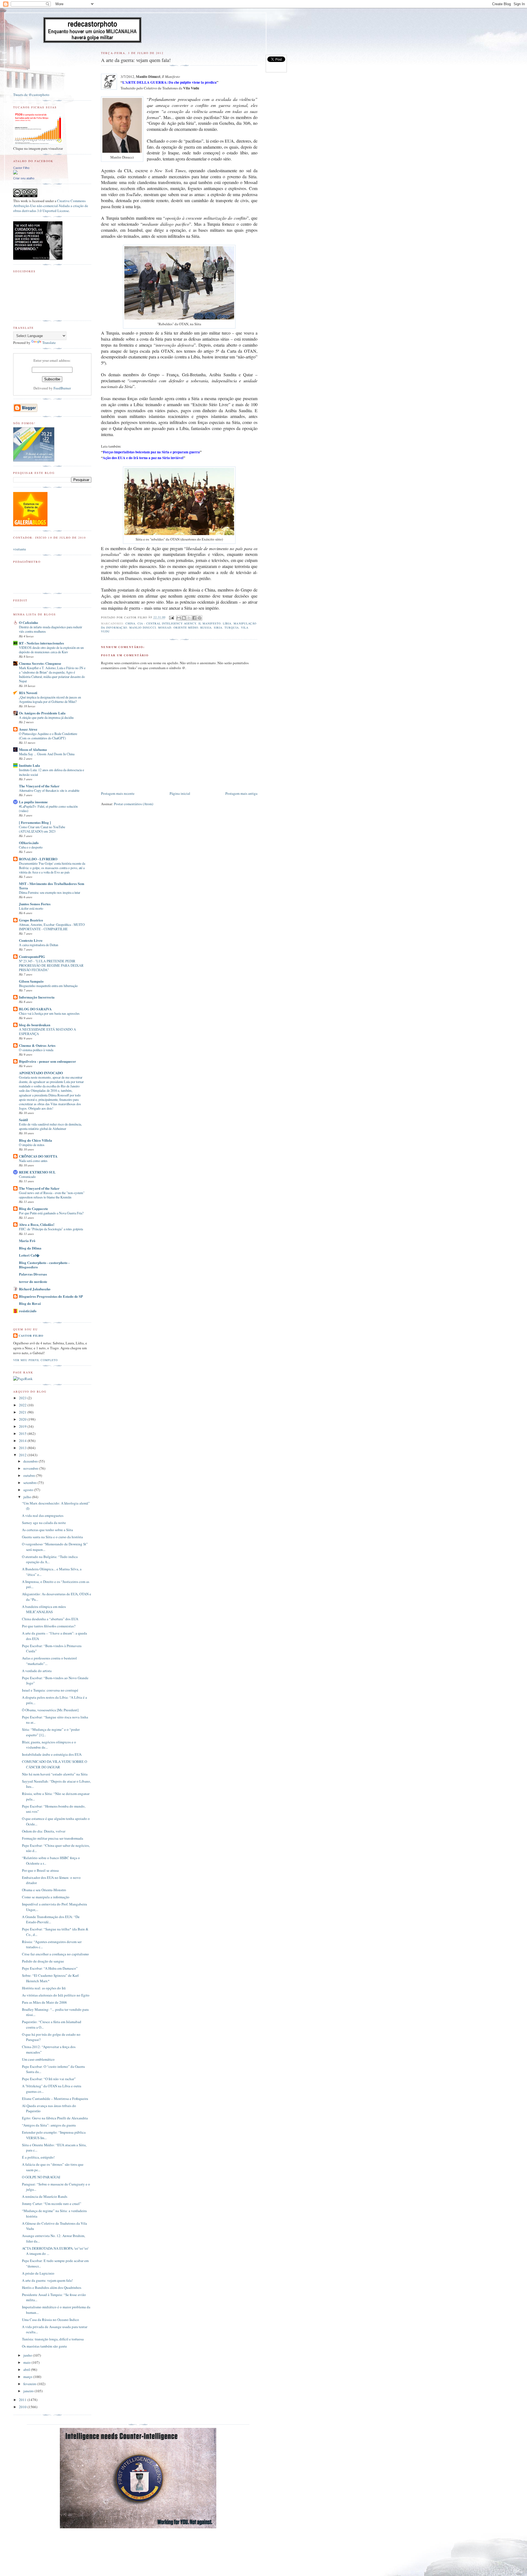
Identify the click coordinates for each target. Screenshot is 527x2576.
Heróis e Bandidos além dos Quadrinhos (52, 2287)
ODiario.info (29, 843)
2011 (23, 2400)
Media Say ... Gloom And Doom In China (47, 754)
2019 (23, 1426)
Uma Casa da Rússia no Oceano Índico (51, 2320)
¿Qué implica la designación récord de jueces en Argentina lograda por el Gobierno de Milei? (50, 699)
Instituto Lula (30, 765)
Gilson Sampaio (31, 981)
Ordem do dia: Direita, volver (44, 1831)
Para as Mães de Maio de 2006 (44, 2002)
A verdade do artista (37, 1671)
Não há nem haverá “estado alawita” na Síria (55, 1774)
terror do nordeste (33, 1281)
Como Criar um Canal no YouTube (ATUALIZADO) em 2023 (42, 829)
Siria (218, 627)
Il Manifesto (210, 623)
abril (27, 2369)
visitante (20, 549)
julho (28, 1497)
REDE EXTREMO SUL (37, 1172)
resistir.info (28, 1311)
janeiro (29, 2391)
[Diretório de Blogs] (30, 525)
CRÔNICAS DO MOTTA (38, 1156)
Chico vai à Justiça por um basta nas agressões (49, 1013)
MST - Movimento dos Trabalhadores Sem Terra (52, 886)
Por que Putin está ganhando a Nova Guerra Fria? (51, 1213)
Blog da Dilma (30, 1248)
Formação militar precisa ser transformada (53, 1838)
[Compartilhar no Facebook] (194, 618)
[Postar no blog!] (184, 618)
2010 (23, 2407)
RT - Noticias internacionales (41, 643)
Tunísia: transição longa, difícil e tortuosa (53, 2339)
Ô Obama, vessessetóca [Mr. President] (50, 1710)
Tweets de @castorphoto (31, 95)
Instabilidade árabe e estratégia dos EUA (52, 1754)
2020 (23, 1419)
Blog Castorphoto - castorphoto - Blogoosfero (44, 1265)
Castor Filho (21, 168)
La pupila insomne (33, 802)
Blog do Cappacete (33, 1208)
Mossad (165, 627)
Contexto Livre (31, 940)
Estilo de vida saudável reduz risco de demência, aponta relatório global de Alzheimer (50, 1126)
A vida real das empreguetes (43, 1515)
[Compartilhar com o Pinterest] (200, 618)
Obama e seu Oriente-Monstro (44, 1890)
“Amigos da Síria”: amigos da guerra (49, 2125)
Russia (206, 627)
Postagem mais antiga (241, 793)
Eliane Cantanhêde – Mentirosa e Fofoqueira (55, 2099)
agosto (29, 1490)
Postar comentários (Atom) (134, 804)
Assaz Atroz (28, 729)
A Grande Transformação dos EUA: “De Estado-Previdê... (51, 1919)
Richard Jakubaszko (35, 1289)
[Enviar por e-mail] (179, 618)
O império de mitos (32, 1145)
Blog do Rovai (30, 1303)
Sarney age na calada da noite (44, 1523)
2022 (23, 1405)
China (130, 623)
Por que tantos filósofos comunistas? (49, 1626)
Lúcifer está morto (31, 908)
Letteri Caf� (29, 1255)
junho (28, 2355)
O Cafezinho (29, 622)
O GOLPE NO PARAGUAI (41, 2177)
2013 (23, 1448)
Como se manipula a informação (46, 1897)
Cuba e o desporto (31, 847)
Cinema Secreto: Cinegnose (40, 663)
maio (27, 2362)
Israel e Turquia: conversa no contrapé (50, 1690)
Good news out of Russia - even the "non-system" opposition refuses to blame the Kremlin (52, 1195)
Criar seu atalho (24, 178)
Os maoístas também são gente (44, 2346)
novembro (31, 1468)
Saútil (23, 1120)
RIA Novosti (28, 693)
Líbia (227, 623)
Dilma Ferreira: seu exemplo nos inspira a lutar (50, 892)
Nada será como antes (33, 1161)
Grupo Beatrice (31, 920)
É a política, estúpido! (38, 2157)
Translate (49, 343)
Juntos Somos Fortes (35, 904)
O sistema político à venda (36, 1050)
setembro (30, 1483)
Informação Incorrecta (37, 997)
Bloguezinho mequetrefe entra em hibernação (48, 986)
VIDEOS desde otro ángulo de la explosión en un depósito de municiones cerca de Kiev (51, 650)
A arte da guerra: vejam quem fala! (47, 2280)
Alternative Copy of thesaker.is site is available (49, 790)
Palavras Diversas (33, 1274)
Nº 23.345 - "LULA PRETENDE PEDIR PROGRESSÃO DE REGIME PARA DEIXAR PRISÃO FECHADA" (51, 965)
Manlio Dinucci (143, 627)
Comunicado (27, 1177)
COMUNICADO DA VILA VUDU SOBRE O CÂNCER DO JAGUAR (54, 1764)
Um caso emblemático (38, 2059)
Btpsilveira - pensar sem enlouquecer (47, 1061)
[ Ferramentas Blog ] (35, 822)
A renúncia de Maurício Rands (45, 2196)
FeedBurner (62, 388)
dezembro (31, 1461)
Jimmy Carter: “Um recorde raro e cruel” (52, 2204)
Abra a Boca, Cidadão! (37, 1224)
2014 (23, 1441)
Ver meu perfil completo (35, 1360)
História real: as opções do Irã (44, 1988)
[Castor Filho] (15, 173)
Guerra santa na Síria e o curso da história (52, 1537)
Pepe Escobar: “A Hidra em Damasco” (50, 1968)
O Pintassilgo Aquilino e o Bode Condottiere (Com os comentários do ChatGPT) (48, 736)
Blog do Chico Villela (36, 1140)
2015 (23, 1433)
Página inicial (180, 793)
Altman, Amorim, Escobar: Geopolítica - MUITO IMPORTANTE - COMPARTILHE (52, 927)
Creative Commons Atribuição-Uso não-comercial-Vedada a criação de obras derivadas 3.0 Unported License (51, 206)
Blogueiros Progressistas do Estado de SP (51, 1296)
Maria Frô (27, 1241)
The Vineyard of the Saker (39, 786)
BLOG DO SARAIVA (35, 1009)
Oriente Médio (186, 627)
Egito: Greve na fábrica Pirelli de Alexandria (55, 2118)
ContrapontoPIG (32, 956)
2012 (23, 1455)
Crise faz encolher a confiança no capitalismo (55, 1954)
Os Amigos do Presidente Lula (42, 713)
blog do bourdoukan (35, 1025)
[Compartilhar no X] (189, 618)
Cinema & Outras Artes (37, 1045)
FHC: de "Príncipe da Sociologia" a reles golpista (51, 1229)
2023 (23, 1398)
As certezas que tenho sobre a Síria (47, 1530)
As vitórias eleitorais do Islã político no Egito (56, 1995)
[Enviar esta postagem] (171, 617)
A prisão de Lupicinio (38, 2273)
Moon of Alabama (33, 749)
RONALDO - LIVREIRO (38, 859)
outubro (30, 1475)
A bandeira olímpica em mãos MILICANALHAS (44, 1609)
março (28, 2377)
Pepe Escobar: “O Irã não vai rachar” (49, 2079)
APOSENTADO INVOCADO (41, 1073)
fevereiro (30, 2384)
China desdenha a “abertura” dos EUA (50, 1619)
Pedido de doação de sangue (43, 1961)
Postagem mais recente (118, 793)
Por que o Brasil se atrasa (40, 1870)
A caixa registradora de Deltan (39, 945)
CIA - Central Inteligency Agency (167, 623)
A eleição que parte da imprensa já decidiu (46, 717)
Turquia (232, 627)
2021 (23, 1412)
